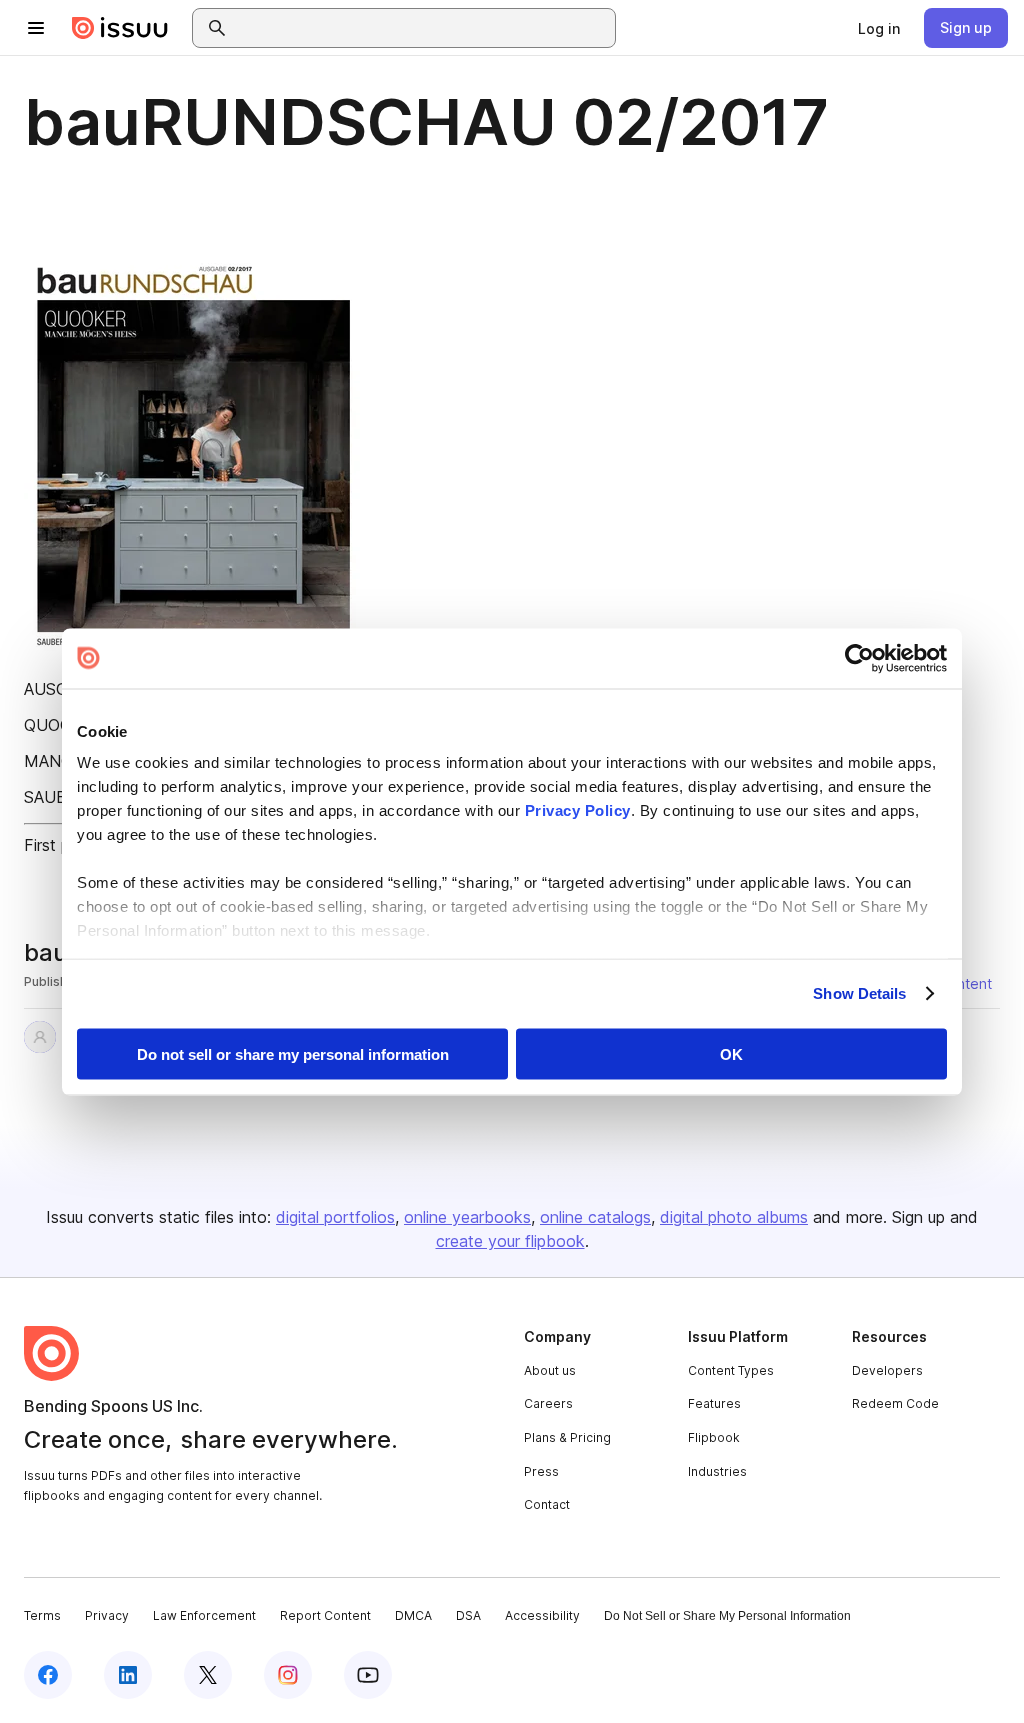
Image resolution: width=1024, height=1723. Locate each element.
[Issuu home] (120, 28)
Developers (887, 1370)
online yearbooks (467, 1217)
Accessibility (542, 1615)
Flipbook (714, 1437)
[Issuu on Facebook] (48, 1675)
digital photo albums (734, 1217)
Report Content (325, 1615)
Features (714, 1403)
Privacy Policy (578, 810)
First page (60, 845)
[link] (879, 28)
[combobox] (422, 28)
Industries (717, 1471)
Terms (42, 1615)
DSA (468, 1615)
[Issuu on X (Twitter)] (208, 1675)
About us (550, 1370)
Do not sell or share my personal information (293, 1053)
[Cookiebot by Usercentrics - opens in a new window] (859, 658)
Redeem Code (895, 1403)
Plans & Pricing (567, 1437)
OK (731, 1053)
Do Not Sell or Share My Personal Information (727, 1616)
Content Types (731, 1370)
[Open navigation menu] (36, 28)
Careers (548, 1403)
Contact (547, 1504)
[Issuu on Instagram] (288, 1675)
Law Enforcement (204, 1615)
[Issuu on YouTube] (368, 1675)
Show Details (859, 993)
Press (541, 1471)
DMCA (413, 1615)
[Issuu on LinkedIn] (128, 1675)
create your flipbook (510, 1241)
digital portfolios (335, 1217)
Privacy (107, 1615)
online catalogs (595, 1217)
